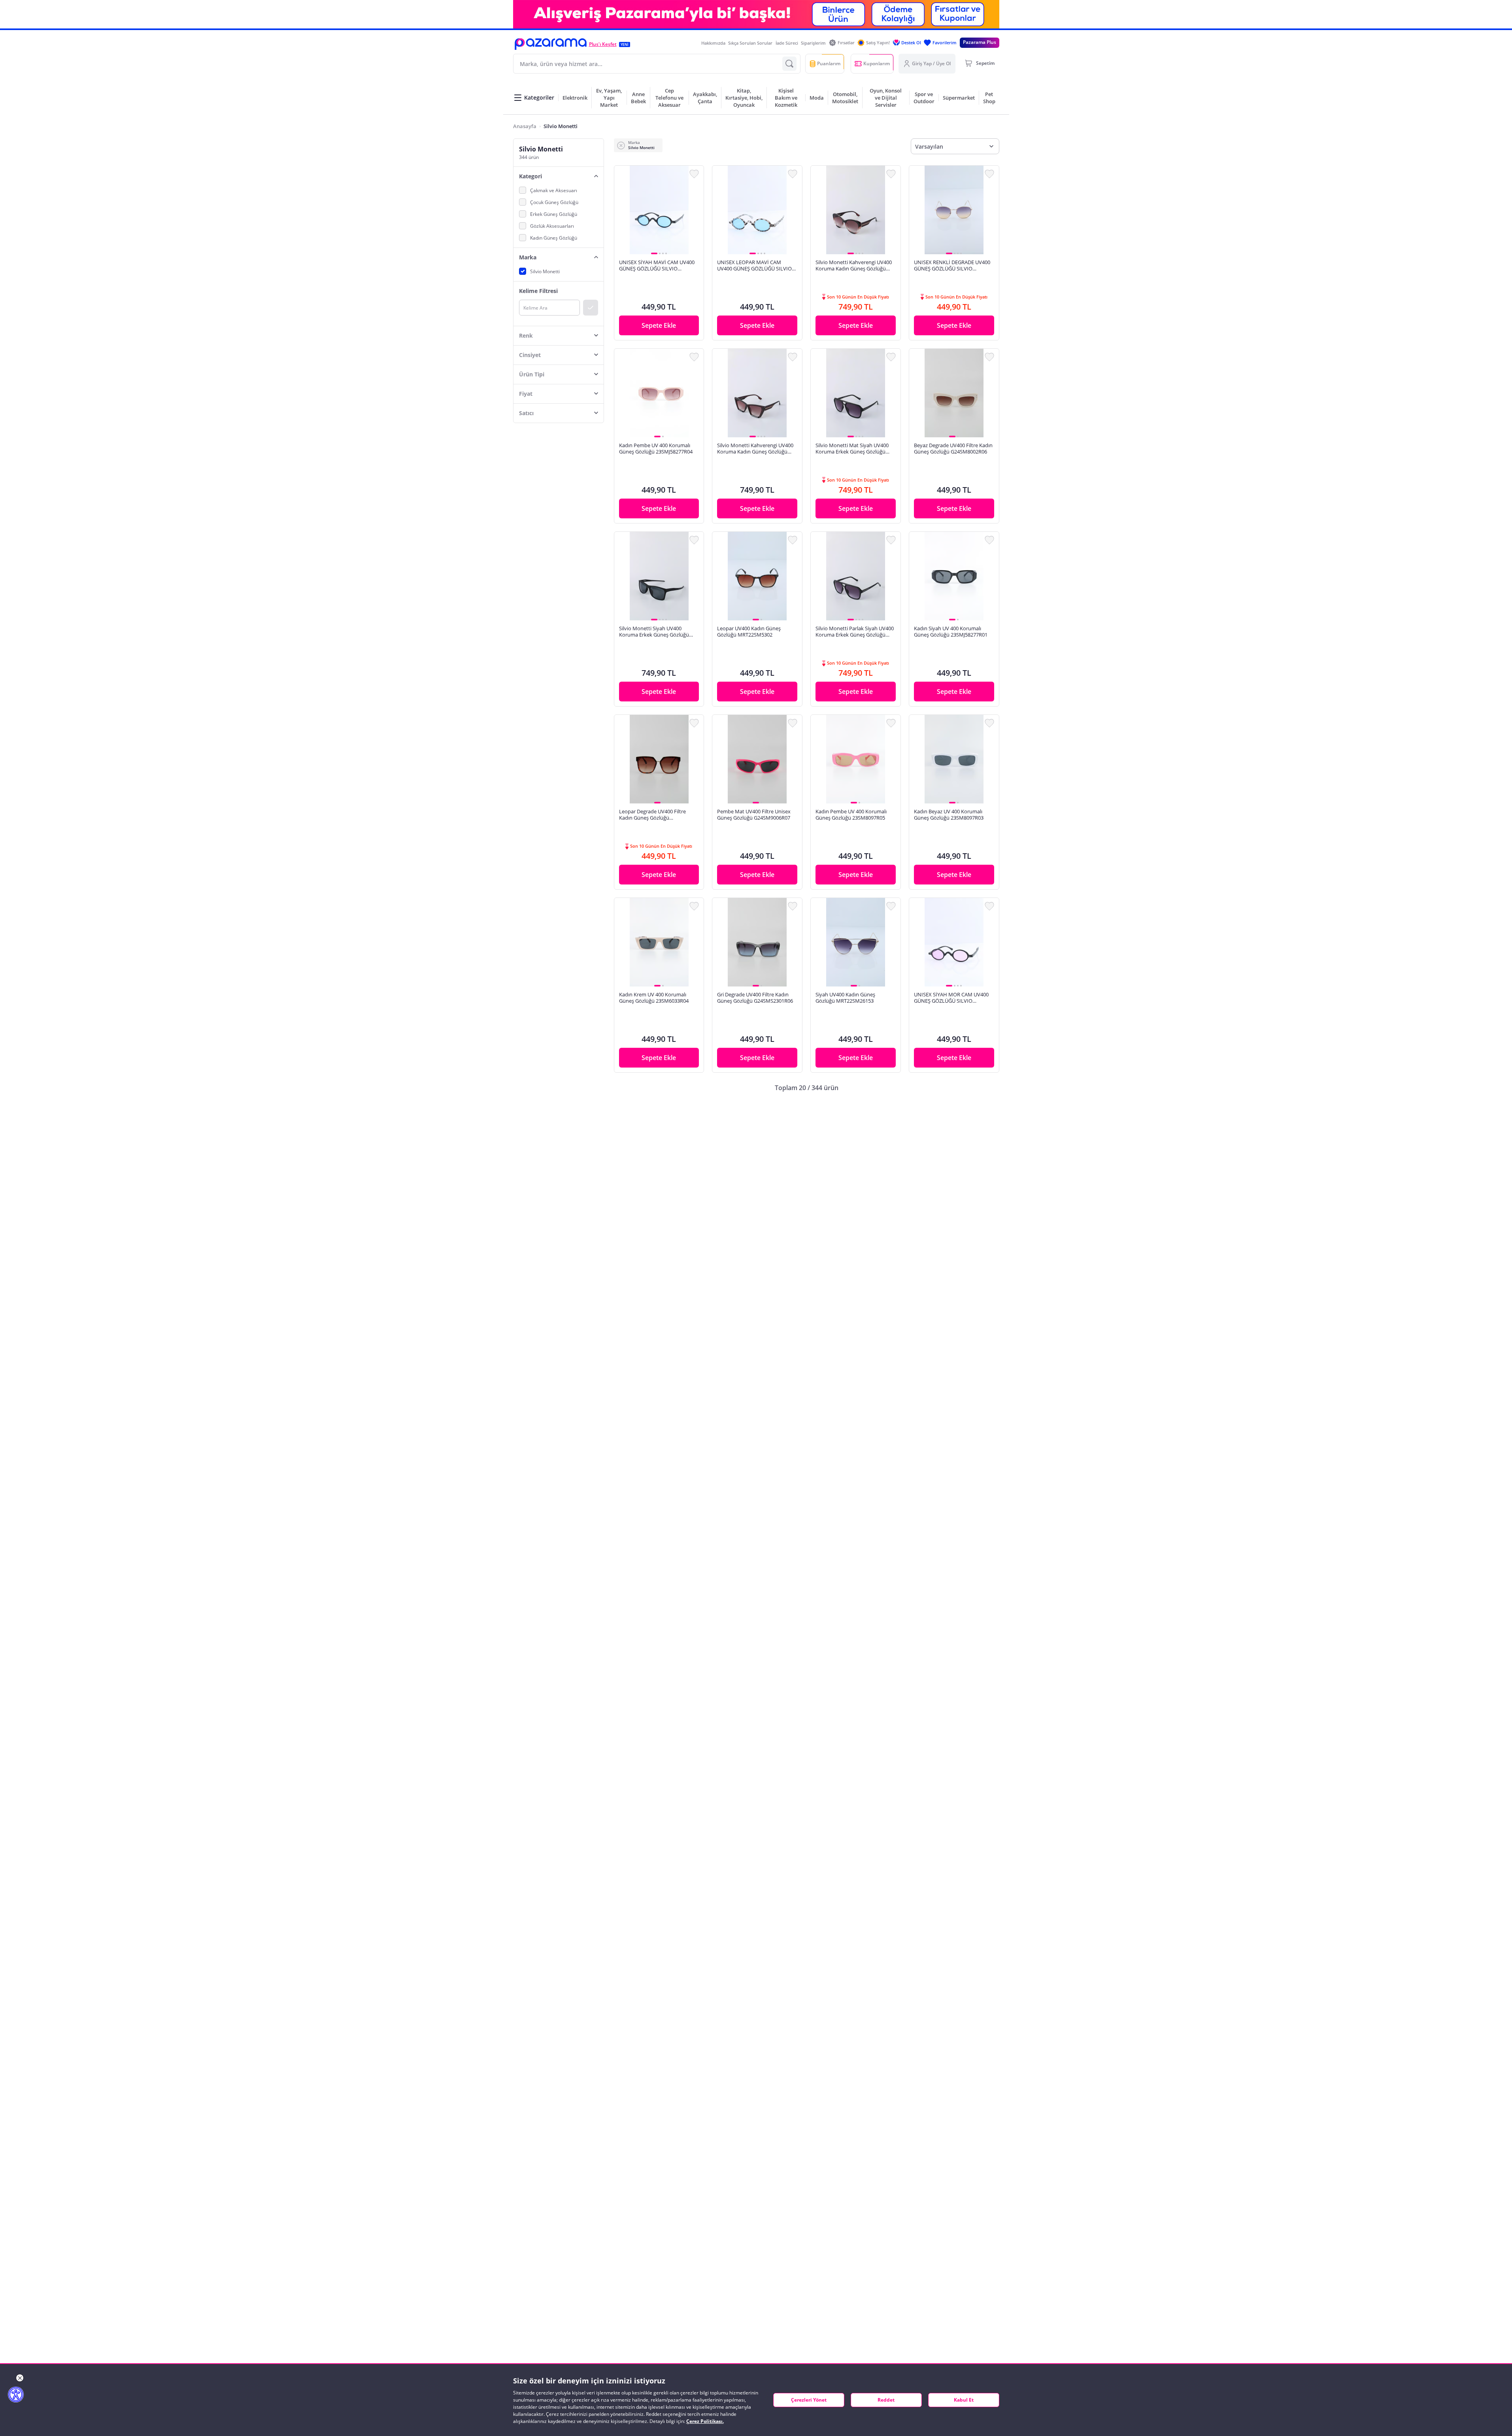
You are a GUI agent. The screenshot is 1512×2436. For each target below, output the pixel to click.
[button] (551, 44)
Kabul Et (964, 2400)
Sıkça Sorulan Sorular (750, 43)
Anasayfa (525, 126)
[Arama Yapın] (789, 64)
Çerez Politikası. (705, 2421)
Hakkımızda (713, 43)
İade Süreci (787, 43)
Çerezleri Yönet (809, 2400)
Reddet (886, 2400)
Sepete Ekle (659, 325)
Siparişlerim (813, 43)
